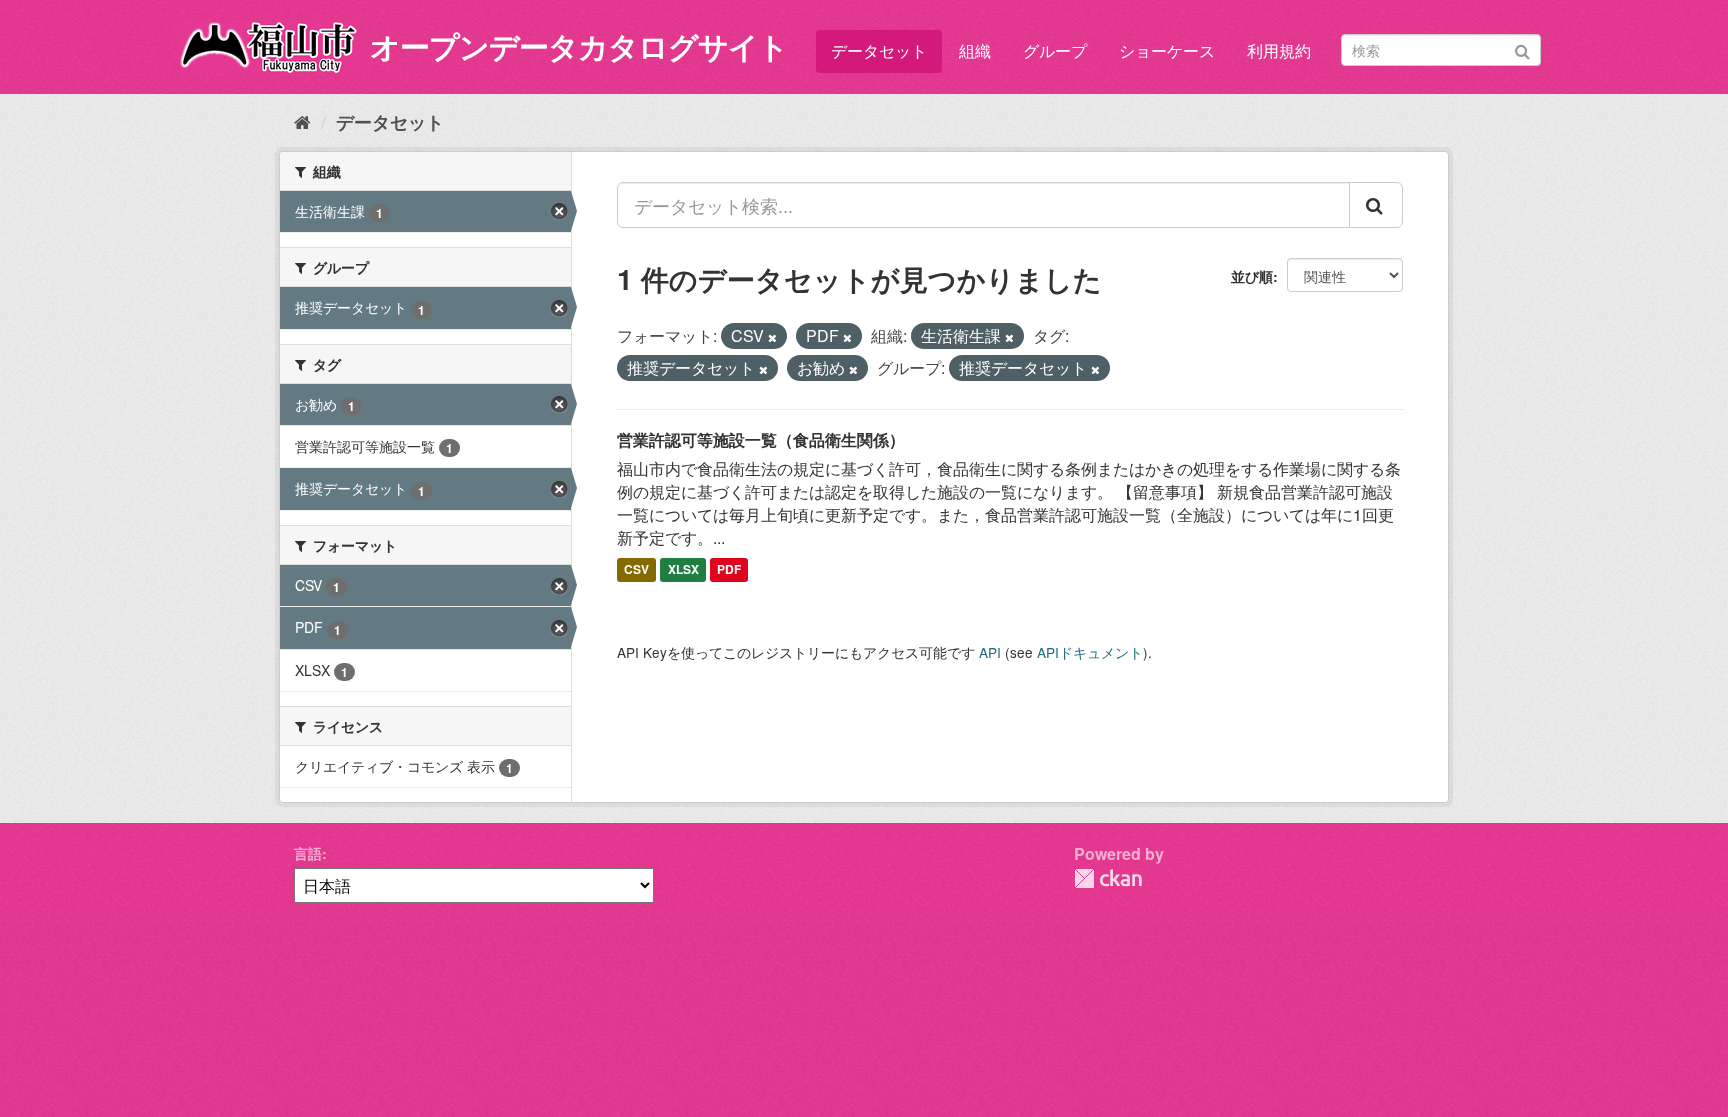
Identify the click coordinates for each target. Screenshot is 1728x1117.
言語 (308, 853)
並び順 (1252, 276)
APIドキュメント (1090, 652)
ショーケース (1167, 50)
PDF (729, 570)
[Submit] (1522, 48)
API (990, 652)
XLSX (683, 570)
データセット (879, 50)
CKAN (1108, 878)
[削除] (772, 337)
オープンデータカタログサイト (579, 45)
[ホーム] (302, 121)
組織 (975, 50)
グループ (1055, 50)
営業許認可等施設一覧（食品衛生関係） (761, 439)
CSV (636, 570)
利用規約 (1279, 50)
